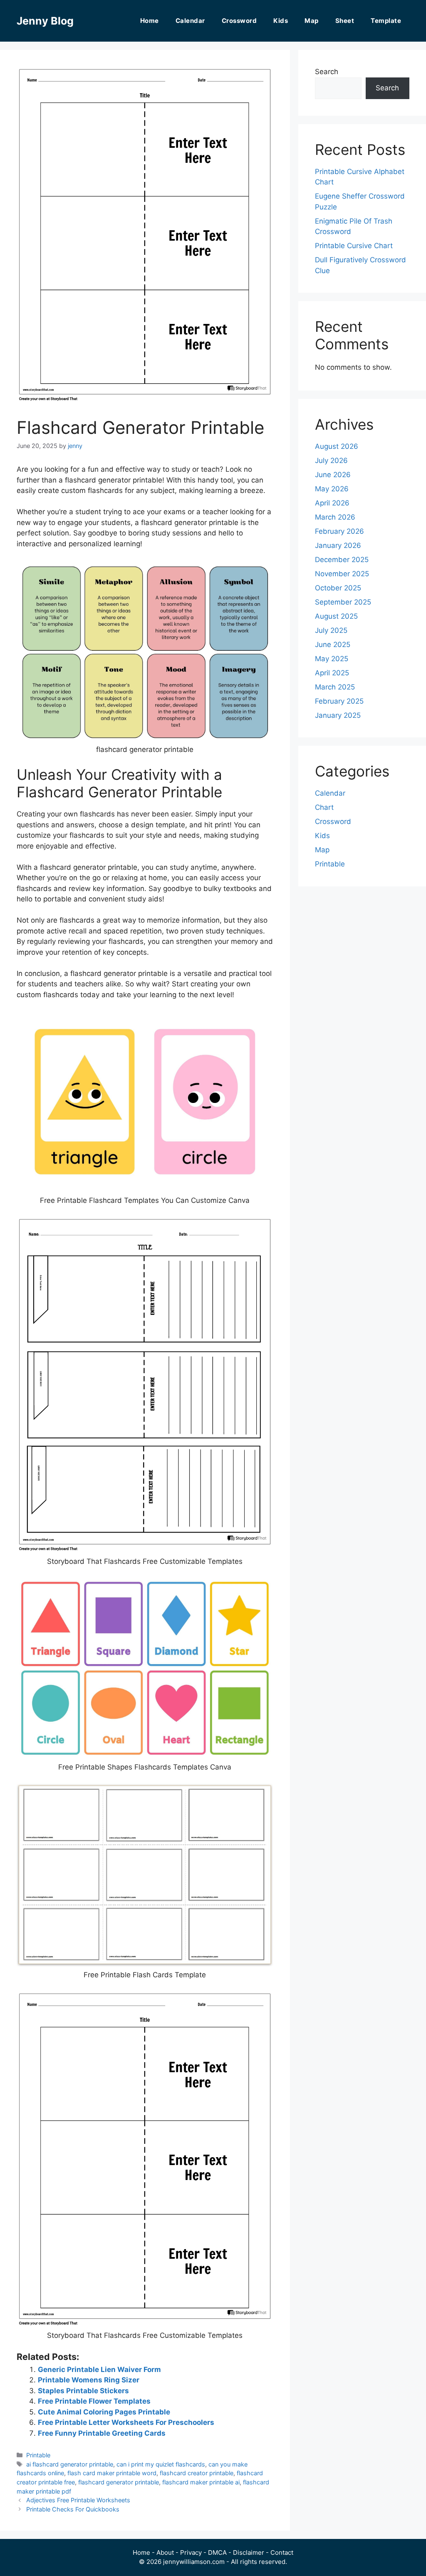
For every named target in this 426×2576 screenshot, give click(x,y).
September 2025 (343, 602)
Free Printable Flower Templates (94, 2401)
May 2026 (332, 489)
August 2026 (337, 446)
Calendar (190, 21)
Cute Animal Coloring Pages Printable (104, 2412)
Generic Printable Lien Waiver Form (99, 2369)
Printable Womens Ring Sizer (89, 2380)
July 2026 (331, 460)
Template (386, 21)
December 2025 (342, 560)
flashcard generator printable (119, 2482)
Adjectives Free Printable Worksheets (78, 2500)
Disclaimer (249, 2552)
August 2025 (336, 616)
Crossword (239, 21)
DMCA (217, 2552)
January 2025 (338, 715)
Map (312, 21)
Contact (282, 2552)
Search (327, 72)
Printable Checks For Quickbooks (73, 2509)
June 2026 (333, 475)
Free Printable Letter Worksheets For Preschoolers (126, 2422)
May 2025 (332, 659)
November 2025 (342, 574)
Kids (281, 21)
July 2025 (331, 630)
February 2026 (339, 531)
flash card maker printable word (112, 2473)
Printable (38, 2455)
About (165, 2552)
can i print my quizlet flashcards (161, 2464)
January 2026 (338, 545)
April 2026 (332, 503)
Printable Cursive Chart (354, 246)
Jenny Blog (45, 21)
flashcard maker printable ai (201, 2482)
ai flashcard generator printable (70, 2464)
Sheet (345, 21)
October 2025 (338, 588)
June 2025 (333, 645)
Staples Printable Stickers (83, 2391)
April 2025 (332, 673)
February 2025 (339, 701)
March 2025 (335, 687)
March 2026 (335, 517)
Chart (324, 807)
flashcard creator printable (197, 2473)
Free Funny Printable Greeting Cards (102, 2433)
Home (150, 21)
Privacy (191, 2552)
